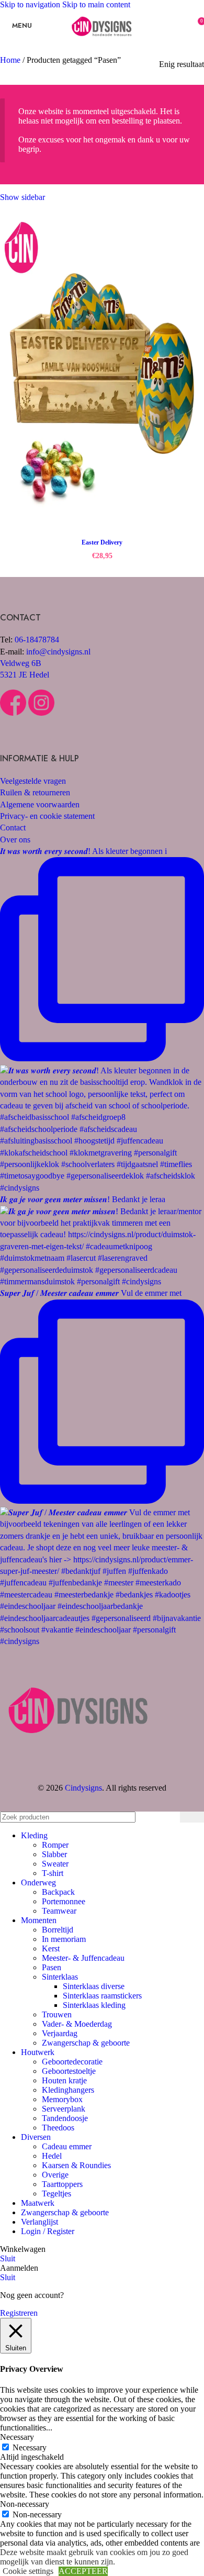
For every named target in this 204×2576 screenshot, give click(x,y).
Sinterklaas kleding (94, 2005)
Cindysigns (83, 1788)
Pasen (52, 1967)
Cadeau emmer (67, 2146)
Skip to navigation (31, 4)
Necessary (30, 2447)
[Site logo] (102, 43)
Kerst (51, 1948)
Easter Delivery (102, 542)
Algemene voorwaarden (40, 804)
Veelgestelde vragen (33, 781)
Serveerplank (64, 2109)
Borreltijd (58, 1930)
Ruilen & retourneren (35, 792)
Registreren (19, 2313)
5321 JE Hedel (25, 675)
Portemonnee (64, 1901)
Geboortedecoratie (72, 2062)
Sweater (55, 1864)
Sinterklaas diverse (94, 1986)
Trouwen (57, 2014)
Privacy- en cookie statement (47, 816)
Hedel (52, 2156)
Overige (55, 2175)
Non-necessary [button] (25, 2504)
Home (11, 60)
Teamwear (59, 1911)
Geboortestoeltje (69, 2071)
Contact (13, 828)
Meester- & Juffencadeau (83, 1958)
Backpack (58, 1892)
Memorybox (62, 2099)
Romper (55, 1845)
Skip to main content (96, 4)
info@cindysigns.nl (58, 652)
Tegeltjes (56, 2194)
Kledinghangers (68, 2090)
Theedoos (58, 2128)
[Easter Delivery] (102, 374)
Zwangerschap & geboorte (86, 2043)
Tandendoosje (65, 2118)
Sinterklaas (60, 1977)
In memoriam (64, 1939)
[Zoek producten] (192, 1817)
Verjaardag (60, 2033)
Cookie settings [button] (28, 2571)
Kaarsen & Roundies (76, 2165)
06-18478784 (37, 640)
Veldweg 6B (21, 663)
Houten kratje (64, 2080)
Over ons (15, 840)
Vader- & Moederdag (77, 2024)
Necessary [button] (17, 2437)
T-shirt (53, 1873)
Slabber (54, 1854)
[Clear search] (169, 1817)
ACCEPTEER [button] (83, 2571)
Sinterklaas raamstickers (102, 1996)
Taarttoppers (62, 2184)
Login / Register (48, 2231)
